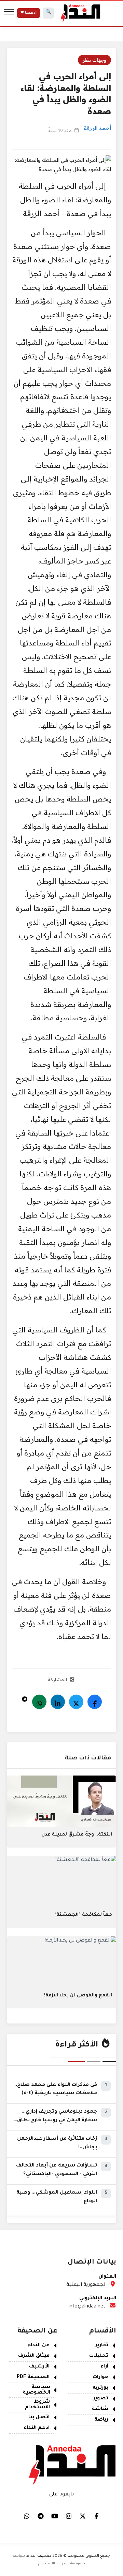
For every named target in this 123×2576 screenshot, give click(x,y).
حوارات (100, 2377)
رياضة (101, 2420)
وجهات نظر (94, 60)
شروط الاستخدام (37, 2405)
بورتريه (100, 2388)
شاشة (100, 2409)
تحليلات (99, 2356)
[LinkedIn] (58, 1702)
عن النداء (39, 2346)
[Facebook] (95, 1702)
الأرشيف (39, 2367)
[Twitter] (76, 1702)
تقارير (102, 2346)
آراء (104, 2367)
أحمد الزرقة (97, 128)
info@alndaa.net (87, 2307)
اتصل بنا (39, 2418)
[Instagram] (69, 2516)
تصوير (101, 2399)
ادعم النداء (37, 2428)
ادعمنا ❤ (29, 13)
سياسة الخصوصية (37, 2390)
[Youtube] (55, 2516)
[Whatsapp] (39, 1702)
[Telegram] (25, 1697)
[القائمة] (9, 13)
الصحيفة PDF (33, 2377)
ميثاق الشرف (34, 2356)
